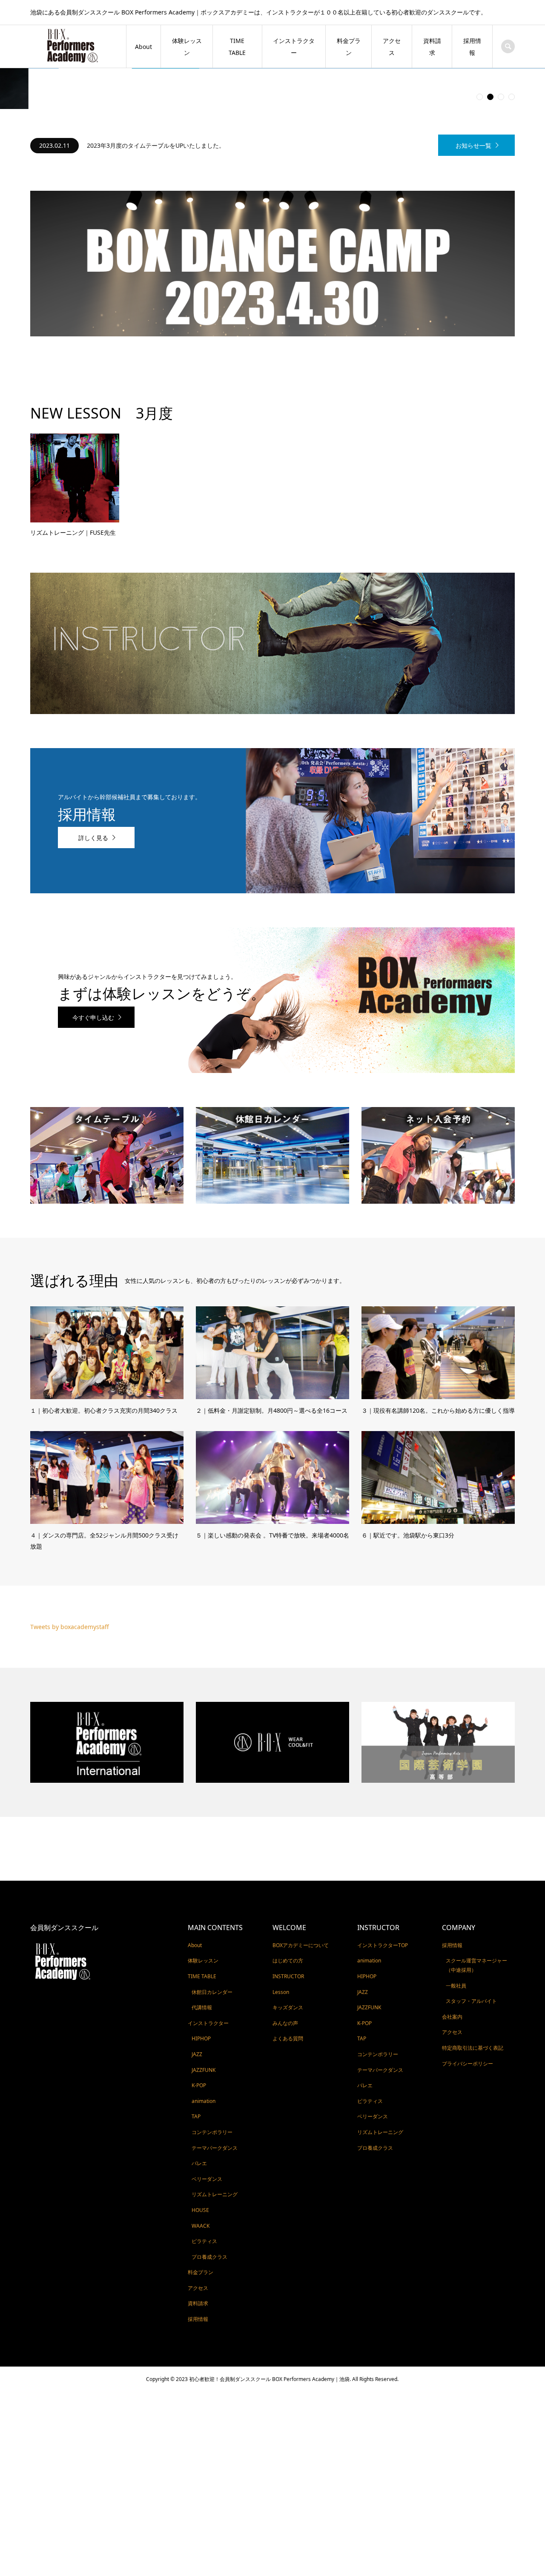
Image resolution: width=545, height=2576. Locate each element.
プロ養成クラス (209, 2216)
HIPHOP (201, 1998)
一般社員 (456, 1945)
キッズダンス (288, 1967)
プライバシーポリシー (468, 2023)
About (143, 47)
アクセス (392, 47)
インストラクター (294, 47)
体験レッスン (187, 47)
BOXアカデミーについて (301, 1905)
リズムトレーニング (215, 2154)
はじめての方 (288, 1920)
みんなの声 (285, 1983)
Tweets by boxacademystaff (70, 1586)
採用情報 (472, 47)
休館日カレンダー (212, 1951)
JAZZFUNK (204, 2029)
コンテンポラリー (212, 2092)
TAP (196, 2076)
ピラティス (204, 2201)
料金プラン (349, 47)
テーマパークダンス (215, 2107)
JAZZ (197, 2014)
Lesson (281, 1951)
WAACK (201, 2185)
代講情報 (202, 1967)
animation (204, 2061)
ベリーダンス (207, 2139)
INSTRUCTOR (288, 1936)
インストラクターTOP (383, 1905)
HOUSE (200, 2170)
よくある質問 (288, 1998)
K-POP (199, 2045)
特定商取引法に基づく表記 (473, 2007)
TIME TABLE (237, 47)
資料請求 (432, 47)
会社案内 (452, 1976)
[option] (231, 105)
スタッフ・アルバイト (471, 1961)
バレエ (199, 2123)
